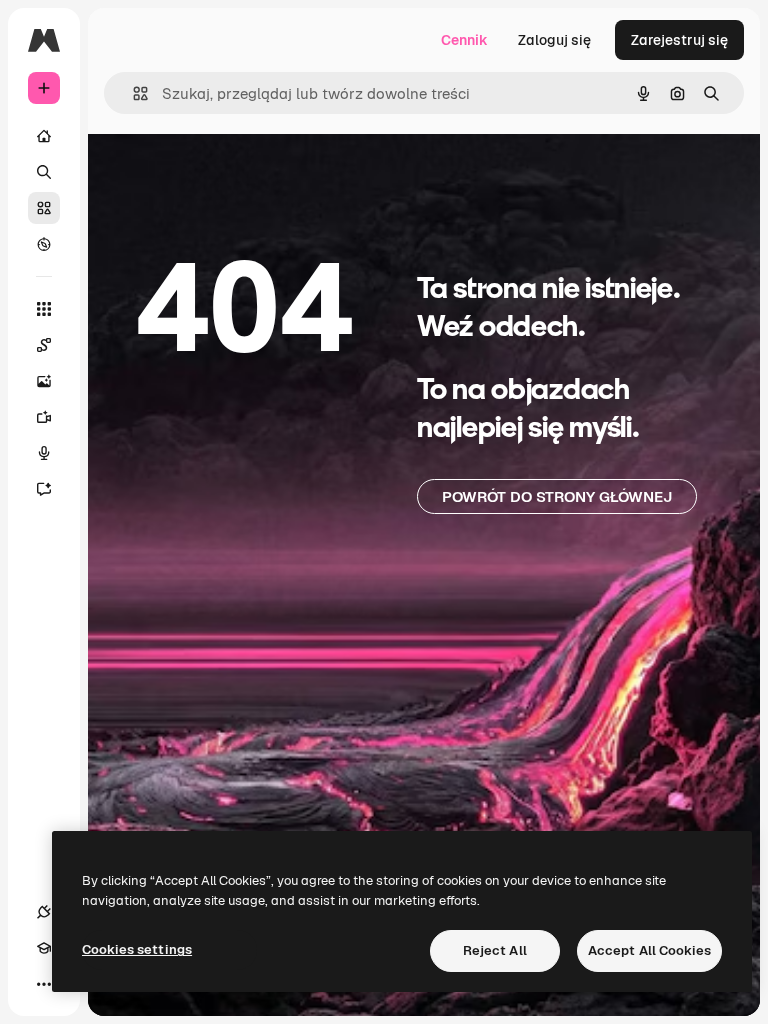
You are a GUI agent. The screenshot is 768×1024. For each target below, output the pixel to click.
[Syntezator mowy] (44, 453)
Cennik (464, 40)
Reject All (495, 950)
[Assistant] (44, 489)
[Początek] (44, 136)
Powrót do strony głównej (557, 496)
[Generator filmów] (44, 417)
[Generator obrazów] (44, 381)
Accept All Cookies (649, 950)
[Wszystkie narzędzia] (44, 309)
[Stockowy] (44, 208)
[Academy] (44, 948)
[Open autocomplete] (132, 93)
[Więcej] (44, 984)
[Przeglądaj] (44, 244)
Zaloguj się (554, 40)
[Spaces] (44, 345)
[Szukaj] (44, 172)
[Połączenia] (44, 912)
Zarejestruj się (679, 40)
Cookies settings (137, 949)
